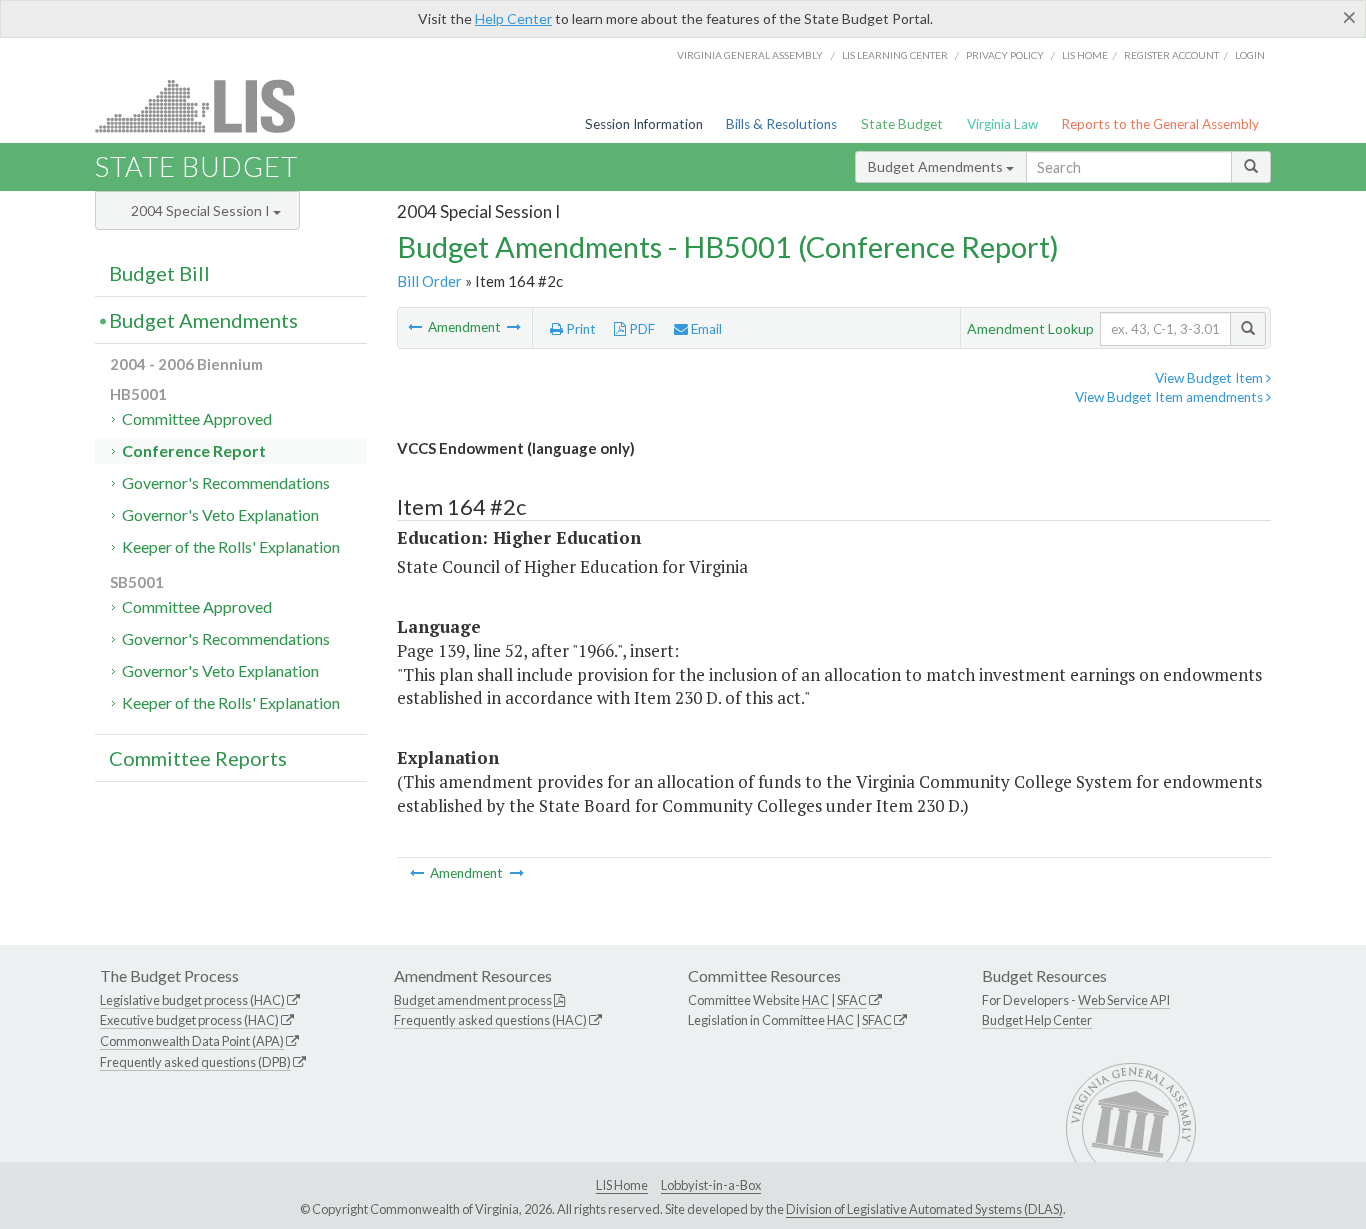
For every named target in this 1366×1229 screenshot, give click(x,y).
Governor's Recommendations (226, 482)
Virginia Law (1002, 124)
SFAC (852, 1000)
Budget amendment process (473, 1000)
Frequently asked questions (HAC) (490, 1020)
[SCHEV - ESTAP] (416, 327)
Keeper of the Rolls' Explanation (231, 546)
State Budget (902, 124)
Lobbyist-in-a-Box (711, 1185)
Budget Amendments (937, 166)
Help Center (513, 18)
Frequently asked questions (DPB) (195, 1062)
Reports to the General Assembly (1160, 124)
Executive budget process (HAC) (189, 1020)
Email (705, 329)
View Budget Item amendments (1170, 397)
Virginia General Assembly (750, 55)
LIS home (1085, 55)
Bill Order (429, 281)
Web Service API (1124, 1000)
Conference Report (194, 450)
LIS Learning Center (895, 55)
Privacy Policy (1005, 55)
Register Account (1171, 55)
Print (579, 329)
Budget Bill (159, 273)
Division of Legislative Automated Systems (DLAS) (924, 1209)
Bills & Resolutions (781, 124)
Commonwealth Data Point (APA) (192, 1041)
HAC (815, 1000)
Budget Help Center (1037, 1020)
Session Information (644, 124)
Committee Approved (197, 418)
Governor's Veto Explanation (220, 514)
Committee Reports (198, 758)
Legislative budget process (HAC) (192, 1000)
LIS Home (622, 1185)
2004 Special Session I (202, 210)
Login (1250, 55)
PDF (640, 329)
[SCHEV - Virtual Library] (514, 327)
